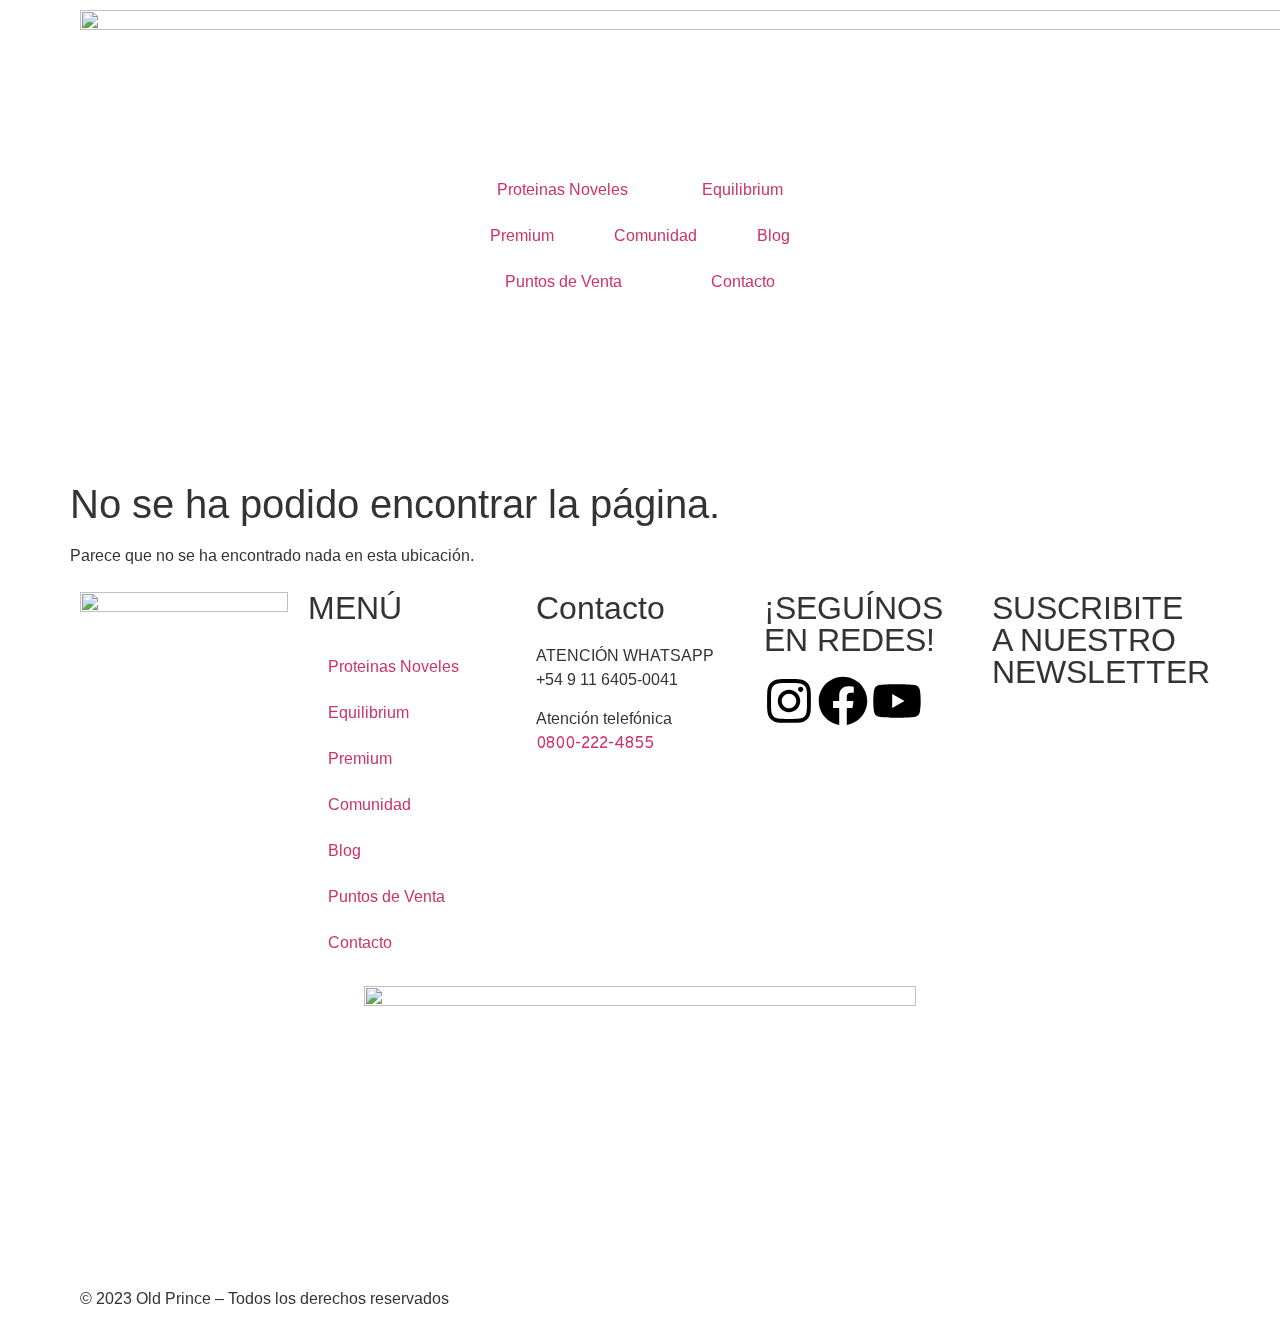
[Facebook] (843, 701)
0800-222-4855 (595, 744)
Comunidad (655, 235)
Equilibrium (742, 189)
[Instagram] (789, 701)
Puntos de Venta (563, 281)
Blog (773, 235)
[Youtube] (897, 701)
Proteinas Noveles (562, 189)
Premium (522, 235)
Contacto (743, 281)
